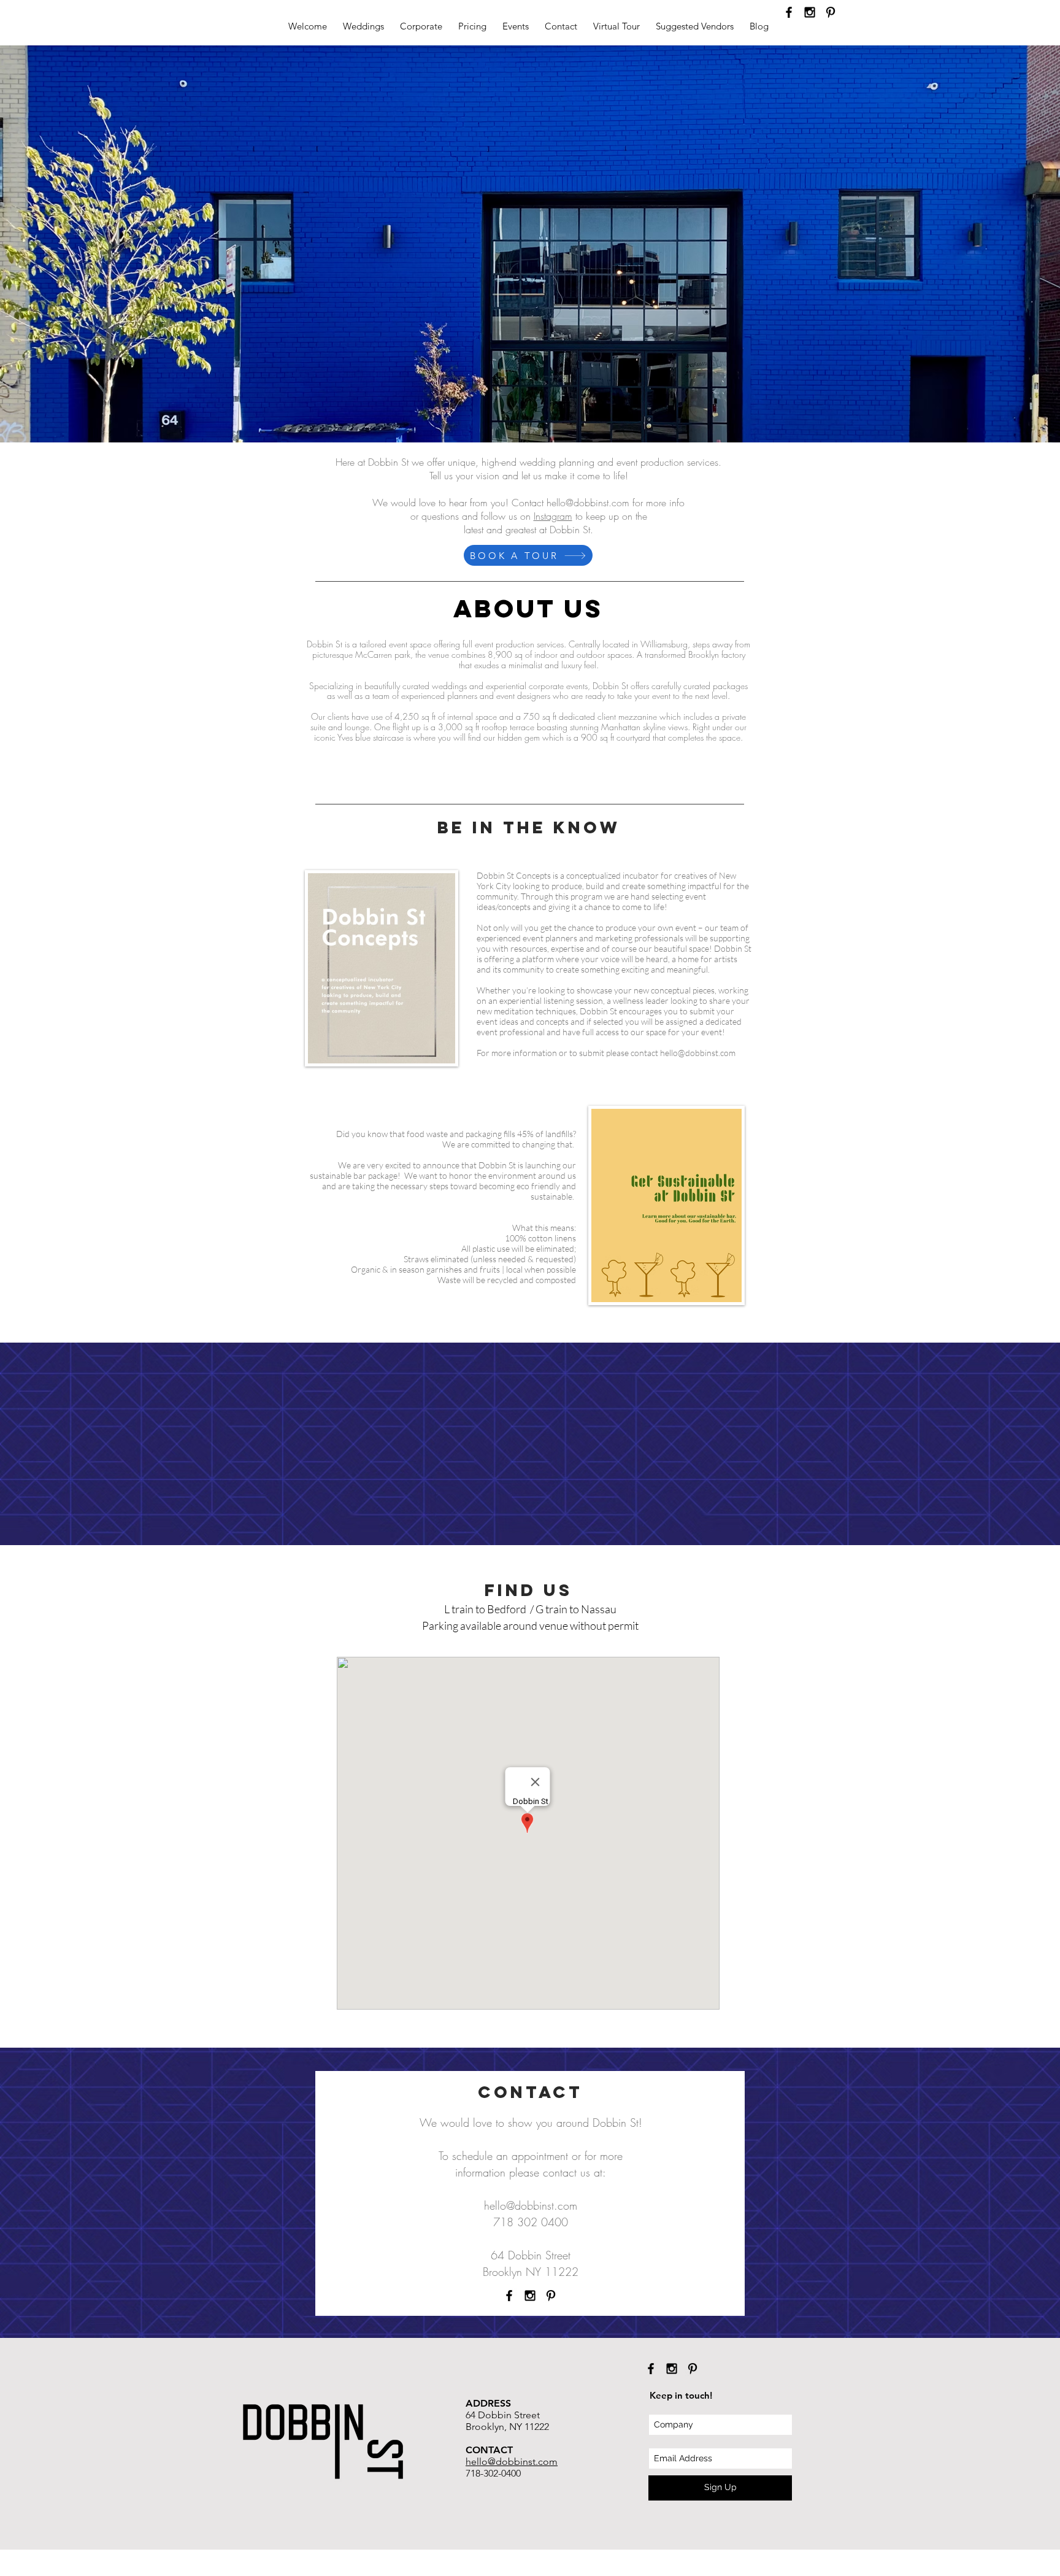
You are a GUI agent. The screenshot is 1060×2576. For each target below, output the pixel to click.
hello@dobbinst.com (588, 503)
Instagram (553, 516)
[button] (363, 26)
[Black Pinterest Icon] (831, 12)
